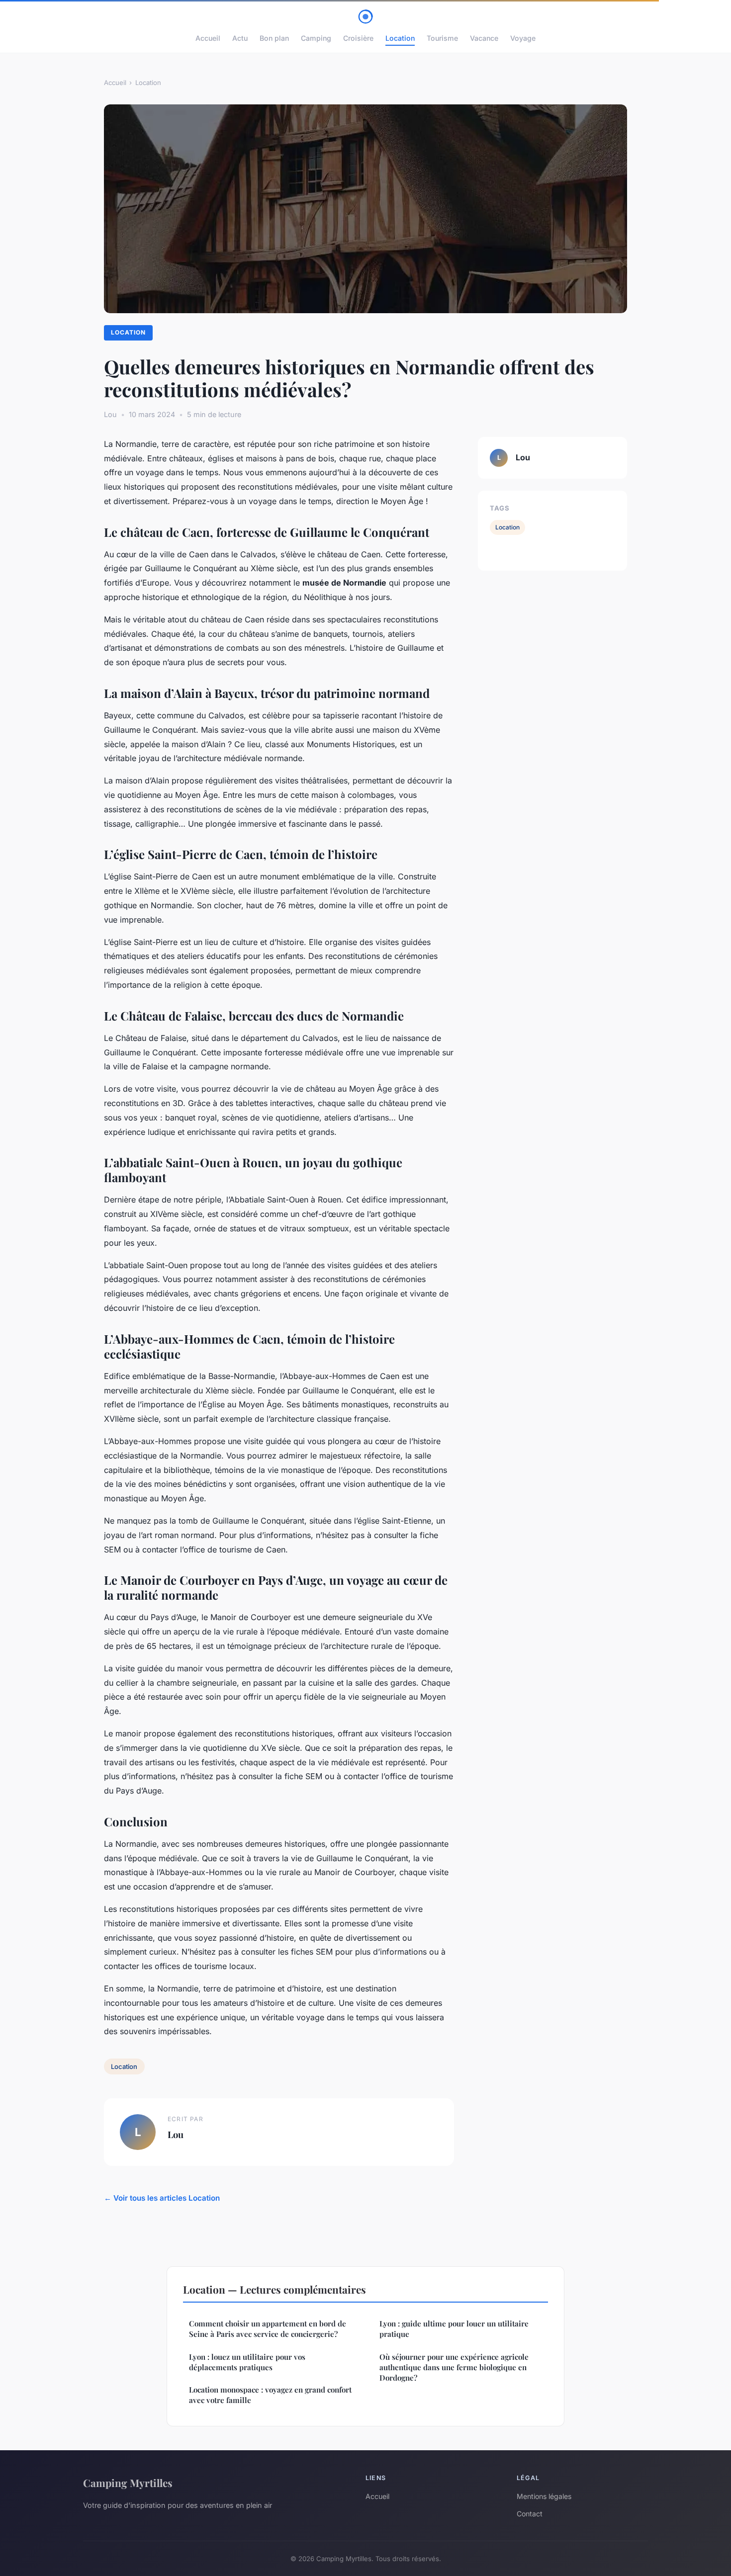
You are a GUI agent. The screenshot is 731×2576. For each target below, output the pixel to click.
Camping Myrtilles (128, 2483)
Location (400, 38)
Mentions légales (544, 2496)
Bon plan (274, 38)
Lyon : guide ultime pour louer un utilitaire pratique (454, 2329)
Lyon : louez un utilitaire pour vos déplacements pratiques (247, 2362)
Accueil (208, 38)
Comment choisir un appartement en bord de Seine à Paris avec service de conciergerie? (268, 2329)
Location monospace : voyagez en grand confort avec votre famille (270, 2395)
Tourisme (442, 38)
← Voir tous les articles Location (162, 2198)
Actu (240, 38)
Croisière (358, 38)
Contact (530, 2514)
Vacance (484, 38)
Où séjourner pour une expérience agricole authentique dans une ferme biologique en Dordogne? (454, 2367)
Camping (316, 38)
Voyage (523, 38)
